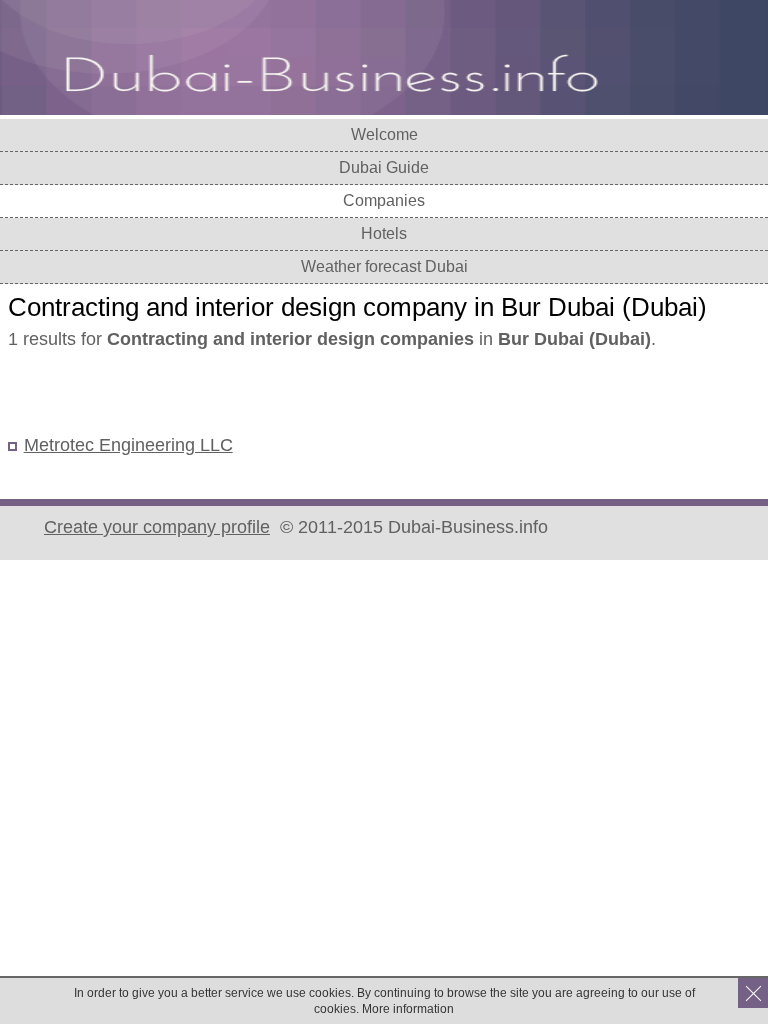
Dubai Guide (384, 167)
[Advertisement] (242, 394)
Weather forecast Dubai (384, 266)
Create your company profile (157, 527)
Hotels (384, 233)
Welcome (384, 134)
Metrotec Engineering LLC (128, 445)
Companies (384, 200)
